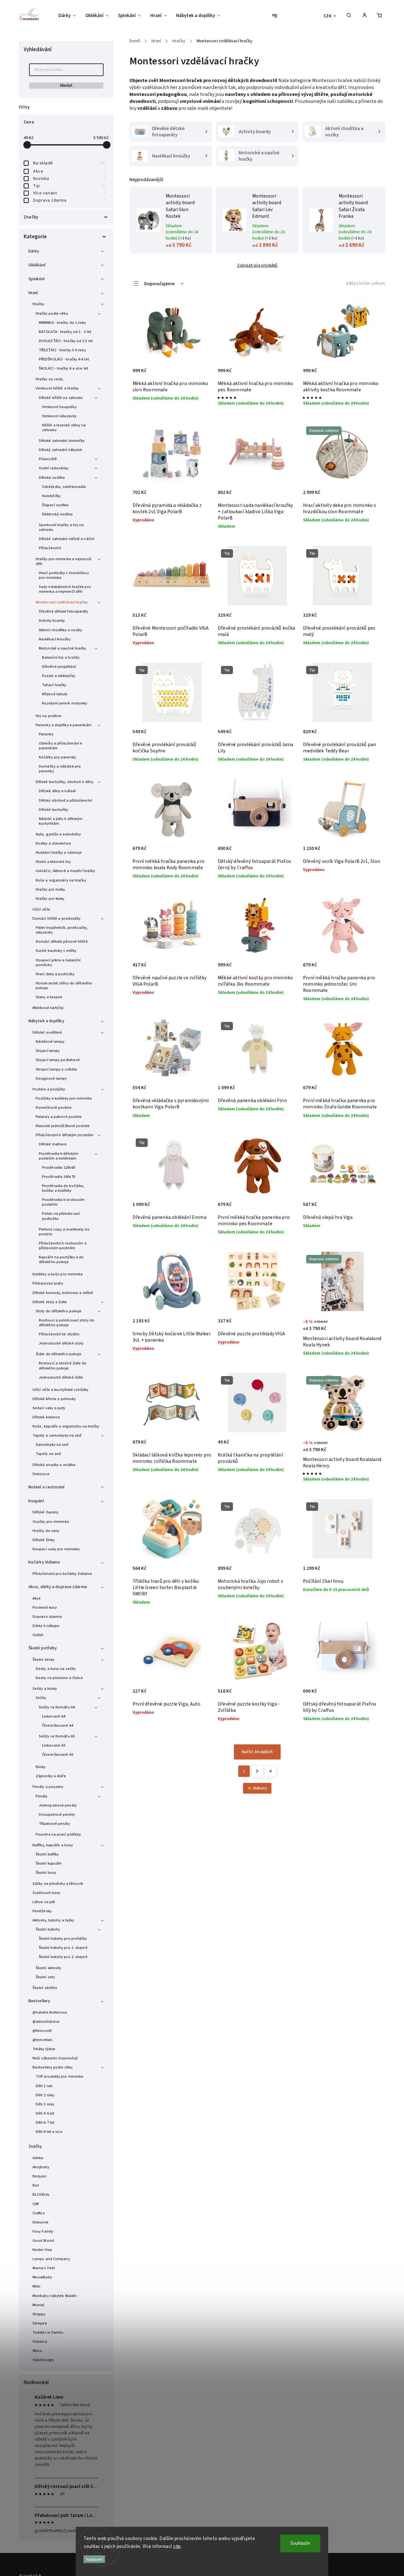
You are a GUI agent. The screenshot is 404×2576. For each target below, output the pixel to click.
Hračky (39, 304)
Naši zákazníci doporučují (55, 2058)
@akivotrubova (46, 2021)
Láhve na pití (44, 1902)
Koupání (36, 1501)
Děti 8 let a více (49, 2132)
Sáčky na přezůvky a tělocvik (58, 1884)
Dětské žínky (44, 1540)
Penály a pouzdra (48, 1787)
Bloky (41, 1767)
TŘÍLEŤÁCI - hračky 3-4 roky (62, 350)
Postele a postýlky (49, 1089)
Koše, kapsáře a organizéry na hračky (66, 1426)
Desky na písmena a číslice (59, 1678)
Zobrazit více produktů (257, 265)
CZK (328, 16)
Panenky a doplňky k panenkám (64, 725)
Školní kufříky (47, 1854)
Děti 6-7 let (45, 2122)
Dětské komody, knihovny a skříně (63, 1293)
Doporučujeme (159, 284)
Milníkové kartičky (48, 1008)
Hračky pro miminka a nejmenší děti (64, 561)
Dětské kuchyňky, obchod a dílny (65, 782)
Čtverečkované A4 (58, 1725)
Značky (35, 2146)
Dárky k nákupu (46, 1626)
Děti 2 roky (45, 2095)
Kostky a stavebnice (53, 843)
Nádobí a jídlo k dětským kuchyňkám (61, 821)
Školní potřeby (43, 1648)
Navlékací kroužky (55, 639)
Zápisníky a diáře (51, 1776)
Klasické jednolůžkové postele (63, 1126)
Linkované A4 (54, 1716)
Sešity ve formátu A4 (57, 1707)
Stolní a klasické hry (53, 862)
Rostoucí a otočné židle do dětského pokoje (63, 1365)
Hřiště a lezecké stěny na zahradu (64, 427)
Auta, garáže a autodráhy (58, 834)
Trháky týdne (44, 2049)
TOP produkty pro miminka (59, 2076)
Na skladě (69, 163)
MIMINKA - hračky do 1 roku (62, 323)
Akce (69, 171)
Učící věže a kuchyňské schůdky (60, 1390)
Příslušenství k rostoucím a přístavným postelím (63, 1246)
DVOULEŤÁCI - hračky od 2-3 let (66, 341)
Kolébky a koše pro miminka (58, 1274)
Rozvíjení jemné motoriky (65, 703)
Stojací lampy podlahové (58, 1060)
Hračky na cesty (50, 379)
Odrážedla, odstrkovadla (64, 487)
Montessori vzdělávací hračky (62, 602)
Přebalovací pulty (48, 1283)
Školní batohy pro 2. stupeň (63, 1957)
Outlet (38, 1635)
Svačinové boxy (46, 1893)
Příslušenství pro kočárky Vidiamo (62, 1574)
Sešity (41, 1698)
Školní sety (45, 1977)
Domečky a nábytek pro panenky (60, 769)
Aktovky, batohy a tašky (53, 1920)
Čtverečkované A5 (58, 1754)
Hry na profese (48, 716)
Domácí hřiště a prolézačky (57, 918)
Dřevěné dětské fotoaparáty (64, 611)
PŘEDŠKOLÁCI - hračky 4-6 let (64, 359)
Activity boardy (52, 620)
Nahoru (260, 1788)
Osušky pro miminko (51, 1522)
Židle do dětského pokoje (59, 1354)
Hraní (33, 293)
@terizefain (42, 2040)
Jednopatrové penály (58, 1805)
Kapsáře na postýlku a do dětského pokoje (61, 1259)
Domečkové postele (54, 1107)
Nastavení (95, 2559)
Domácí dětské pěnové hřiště (62, 941)
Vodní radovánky (54, 468)
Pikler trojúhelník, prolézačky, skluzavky (62, 930)
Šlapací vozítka (55, 505)
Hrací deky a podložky (55, 974)
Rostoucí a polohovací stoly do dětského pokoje (67, 1323)
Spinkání (36, 279)
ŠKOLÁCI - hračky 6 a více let (63, 368)
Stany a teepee (49, 997)
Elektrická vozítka (57, 514)
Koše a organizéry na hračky (61, 880)
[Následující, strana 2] (257, 1771)
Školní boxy (46, 1873)
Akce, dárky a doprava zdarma (58, 1587)
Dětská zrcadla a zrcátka (54, 1465)
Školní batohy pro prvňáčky (63, 1938)
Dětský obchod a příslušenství (65, 800)
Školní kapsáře (49, 1863)
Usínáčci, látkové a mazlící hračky (65, 871)
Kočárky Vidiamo (44, 1562)
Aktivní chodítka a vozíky (61, 630)
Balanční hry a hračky (61, 657)
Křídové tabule (55, 694)
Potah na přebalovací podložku (61, 1216)
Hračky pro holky (50, 889)
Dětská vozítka (52, 478)
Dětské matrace (53, 1144)
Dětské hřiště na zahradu (61, 398)
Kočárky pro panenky (57, 757)
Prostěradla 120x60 (59, 1167)
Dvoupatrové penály (57, 1814)
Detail (370, 1329)
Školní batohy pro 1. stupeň (63, 1948)
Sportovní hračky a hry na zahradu (61, 527)
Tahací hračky (54, 685)
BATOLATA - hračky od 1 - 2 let (65, 332)
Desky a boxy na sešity (56, 1669)
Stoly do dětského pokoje (59, 1311)
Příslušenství (50, 548)
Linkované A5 (54, 1745)
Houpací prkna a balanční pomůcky (58, 962)
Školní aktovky (48, 1968)
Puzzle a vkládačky (59, 676)
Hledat (66, 86)
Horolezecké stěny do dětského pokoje (64, 985)
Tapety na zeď (48, 1454)
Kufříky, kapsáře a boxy (53, 1845)
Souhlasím (300, 2543)
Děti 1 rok (44, 2086)
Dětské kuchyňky (54, 810)
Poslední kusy (45, 1607)
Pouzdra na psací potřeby (58, 1834)
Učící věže (41, 909)
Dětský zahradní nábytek (60, 450)
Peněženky (42, 1911)
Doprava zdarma (69, 200)
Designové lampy (51, 1078)
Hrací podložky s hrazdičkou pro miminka (64, 575)
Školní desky (44, 1659)
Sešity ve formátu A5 (57, 1736)
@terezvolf (42, 2031)
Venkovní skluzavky (59, 416)
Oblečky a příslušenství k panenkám (61, 746)
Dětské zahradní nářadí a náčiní (67, 539)
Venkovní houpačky (59, 407)
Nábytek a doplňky (46, 1021)
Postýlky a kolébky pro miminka (64, 1098)
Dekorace (41, 1474)
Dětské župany (45, 1512)
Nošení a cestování (46, 1487)
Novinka (69, 179)
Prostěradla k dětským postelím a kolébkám (59, 1156)
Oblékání (37, 265)
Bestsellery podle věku (53, 2067)
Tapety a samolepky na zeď (57, 1435)
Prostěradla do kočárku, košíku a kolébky (63, 1188)
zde (177, 2546)
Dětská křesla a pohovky (54, 1399)
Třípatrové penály (54, 1824)
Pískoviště (48, 459)
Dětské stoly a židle (50, 1302)
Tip (69, 186)
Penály (42, 1796)
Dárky (34, 251)
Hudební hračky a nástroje (59, 852)
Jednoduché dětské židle (61, 1377)
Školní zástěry (45, 1988)
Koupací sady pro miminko (56, 1549)
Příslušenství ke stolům (59, 1334)
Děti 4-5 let (45, 2113)
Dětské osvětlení (47, 1032)
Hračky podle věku (52, 313)
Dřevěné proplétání (59, 667)
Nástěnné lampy (50, 1042)
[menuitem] (69, 16)
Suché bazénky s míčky (56, 951)
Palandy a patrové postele (59, 1117)
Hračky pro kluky (50, 899)
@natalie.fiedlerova (50, 2012)
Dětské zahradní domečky (62, 441)
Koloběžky (51, 496)
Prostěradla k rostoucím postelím (63, 1202)
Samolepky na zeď (52, 1445)
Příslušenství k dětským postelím (65, 1135)
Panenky (46, 734)
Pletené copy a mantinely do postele (64, 1232)
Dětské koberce (46, 1417)
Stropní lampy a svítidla (56, 1069)
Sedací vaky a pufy (49, 1408)
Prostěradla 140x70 (59, 1177)
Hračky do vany (46, 1531)
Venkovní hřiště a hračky (57, 388)
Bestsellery (39, 2001)
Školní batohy (48, 1929)
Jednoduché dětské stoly (61, 1343)
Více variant (69, 193)
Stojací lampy (48, 1051)
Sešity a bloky (45, 1689)
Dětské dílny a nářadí (57, 791)
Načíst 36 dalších (257, 1752)
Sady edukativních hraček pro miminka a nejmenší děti (65, 589)
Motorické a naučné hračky (63, 648)
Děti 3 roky (45, 2104)
